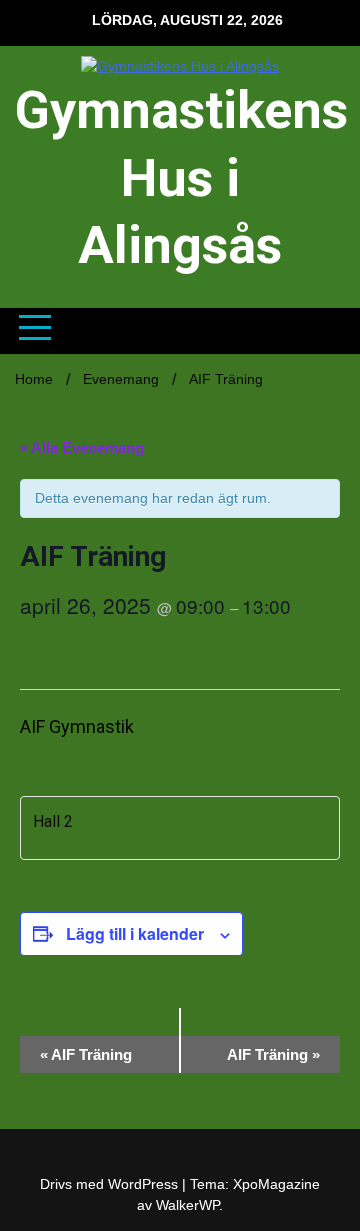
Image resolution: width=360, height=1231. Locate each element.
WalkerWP (187, 1205)
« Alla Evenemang (82, 447)
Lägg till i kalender (135, 933)
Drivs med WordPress (111, 1184)
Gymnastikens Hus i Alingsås (181, 178)
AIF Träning (86, 1054)
